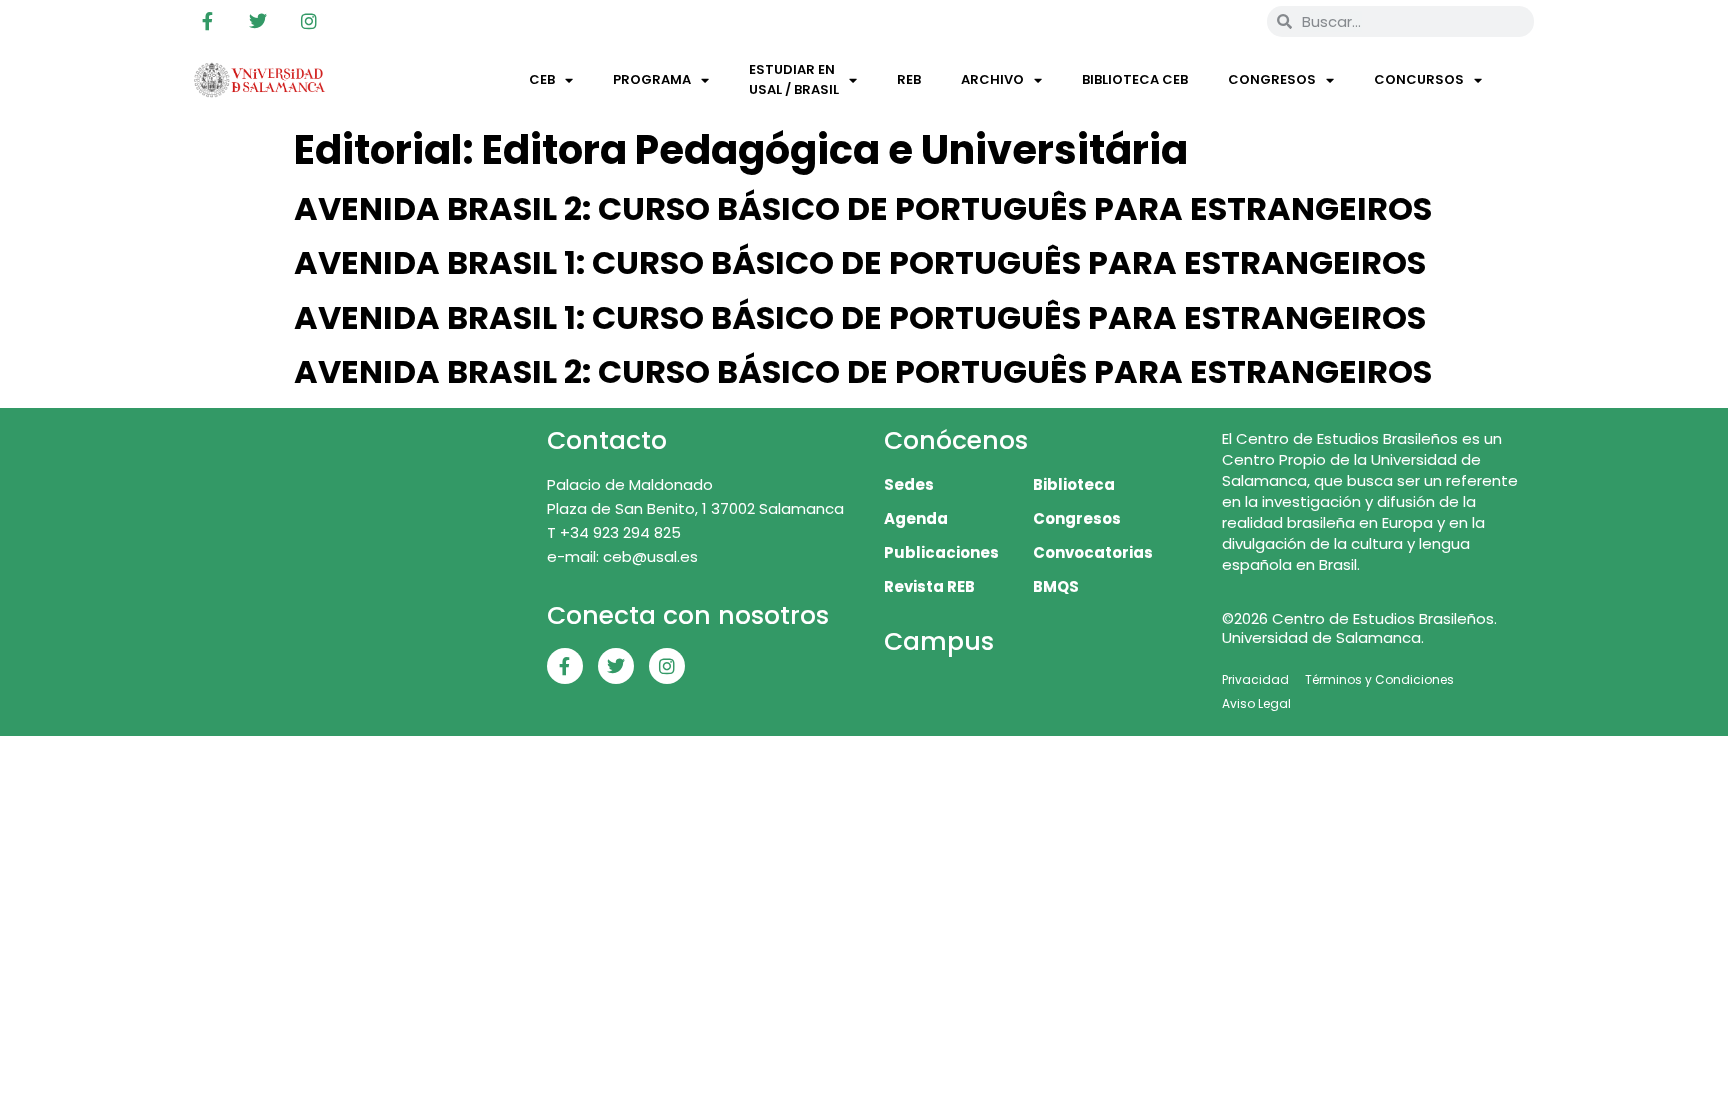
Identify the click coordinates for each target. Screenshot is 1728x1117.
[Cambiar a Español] (1223, 21)
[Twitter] (258, 21)
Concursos (1419, 79)
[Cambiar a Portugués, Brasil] (1185, 21)
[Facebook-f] (207, 21)
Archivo (992, 79)
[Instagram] (309, 21)
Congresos (1272, 79)
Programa (652, 79)
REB (909, 79)
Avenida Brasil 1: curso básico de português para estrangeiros (860, 262)
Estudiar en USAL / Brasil (794, 79)
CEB (542, 79)
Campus (939, 641)
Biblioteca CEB (1135, 79)
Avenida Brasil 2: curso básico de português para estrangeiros (863, 208)
